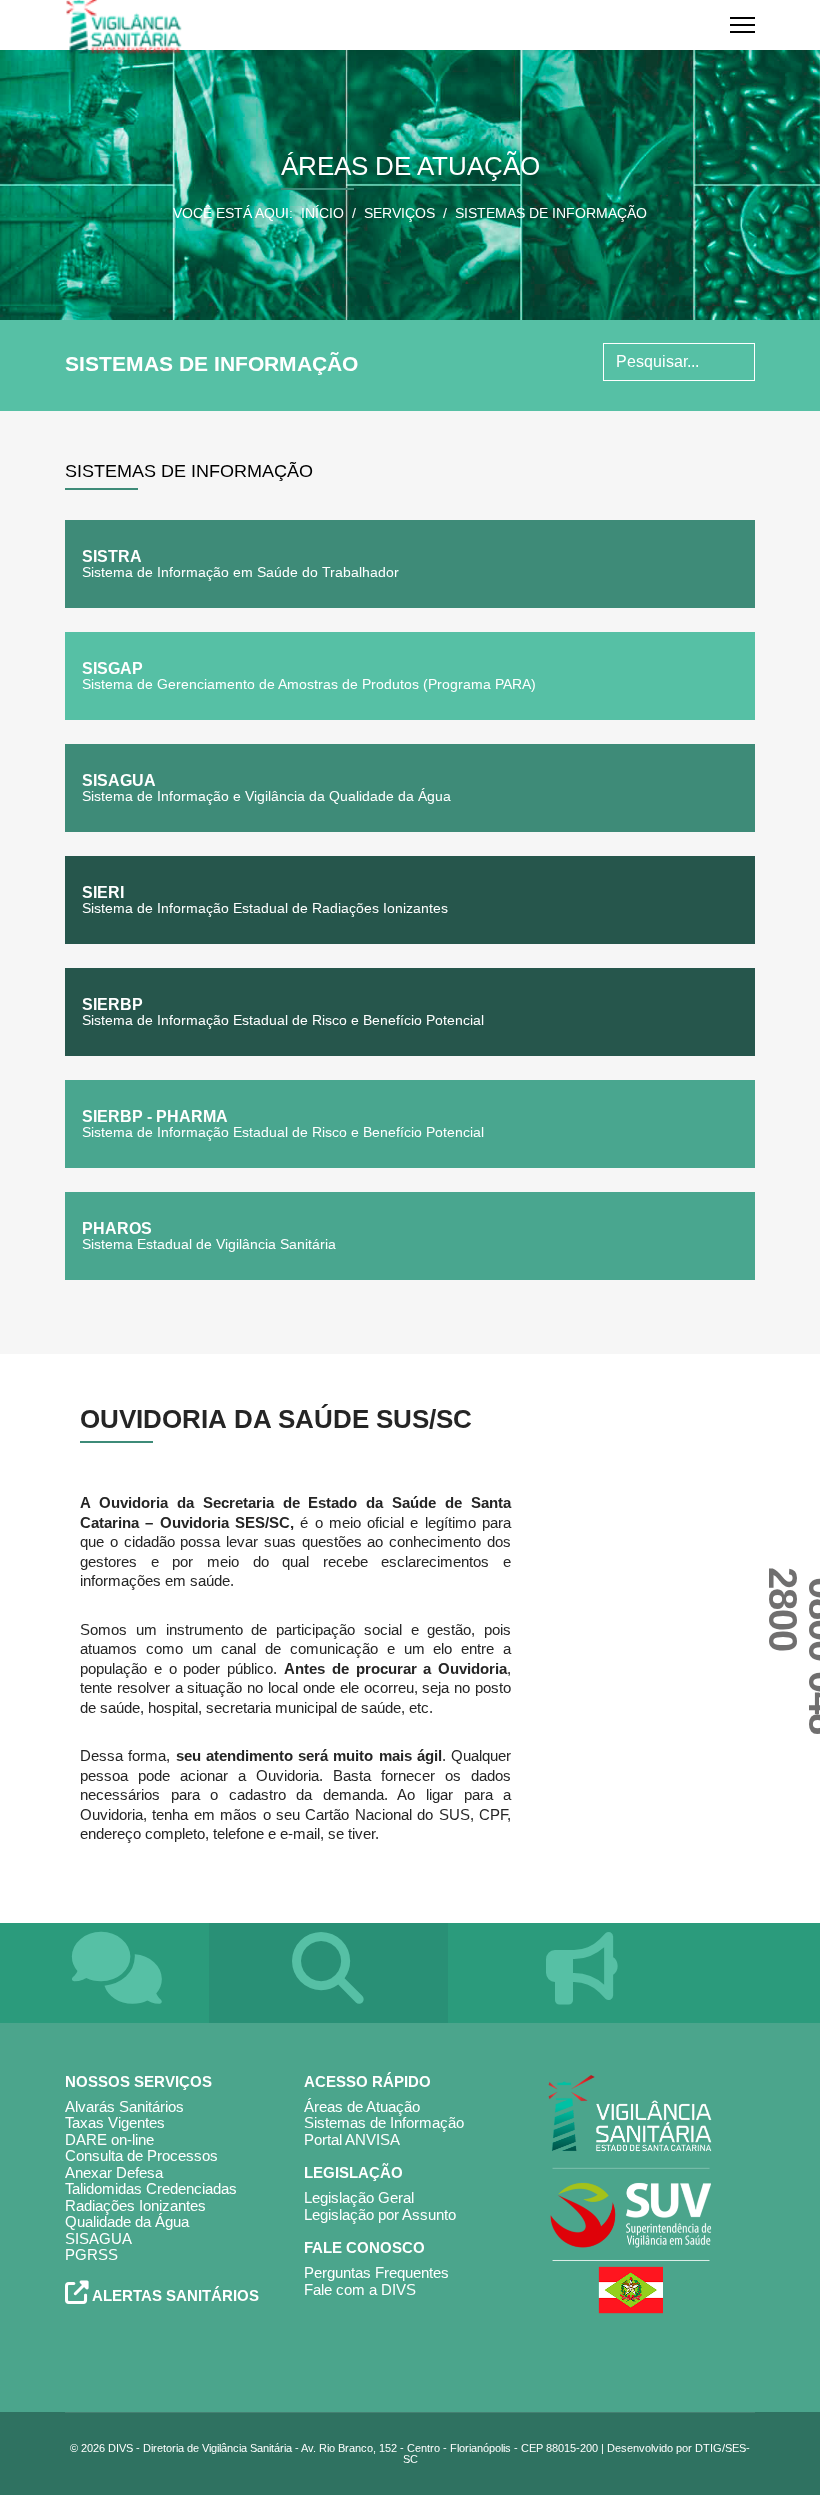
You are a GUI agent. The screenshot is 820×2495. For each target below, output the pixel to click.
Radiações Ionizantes (135, 2205)
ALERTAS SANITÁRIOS (174, 2295)
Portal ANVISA (352, 2139)
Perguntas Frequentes (376, 2272)
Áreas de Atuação (362, 2106)
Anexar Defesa (114, 2172)
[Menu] (742, 25)
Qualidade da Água (127, 2221)
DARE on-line (109, 2139)
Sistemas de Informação (384, 2122)
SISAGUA (98, 2238)
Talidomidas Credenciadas (151, 2188)
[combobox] (679, 362)
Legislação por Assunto (380, 2214)
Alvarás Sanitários (124, 2106)
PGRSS (91, 2254)
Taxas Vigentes (115, 2122)
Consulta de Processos (141, 2155)
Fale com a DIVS (360, 2289)
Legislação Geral (359, 2197)
